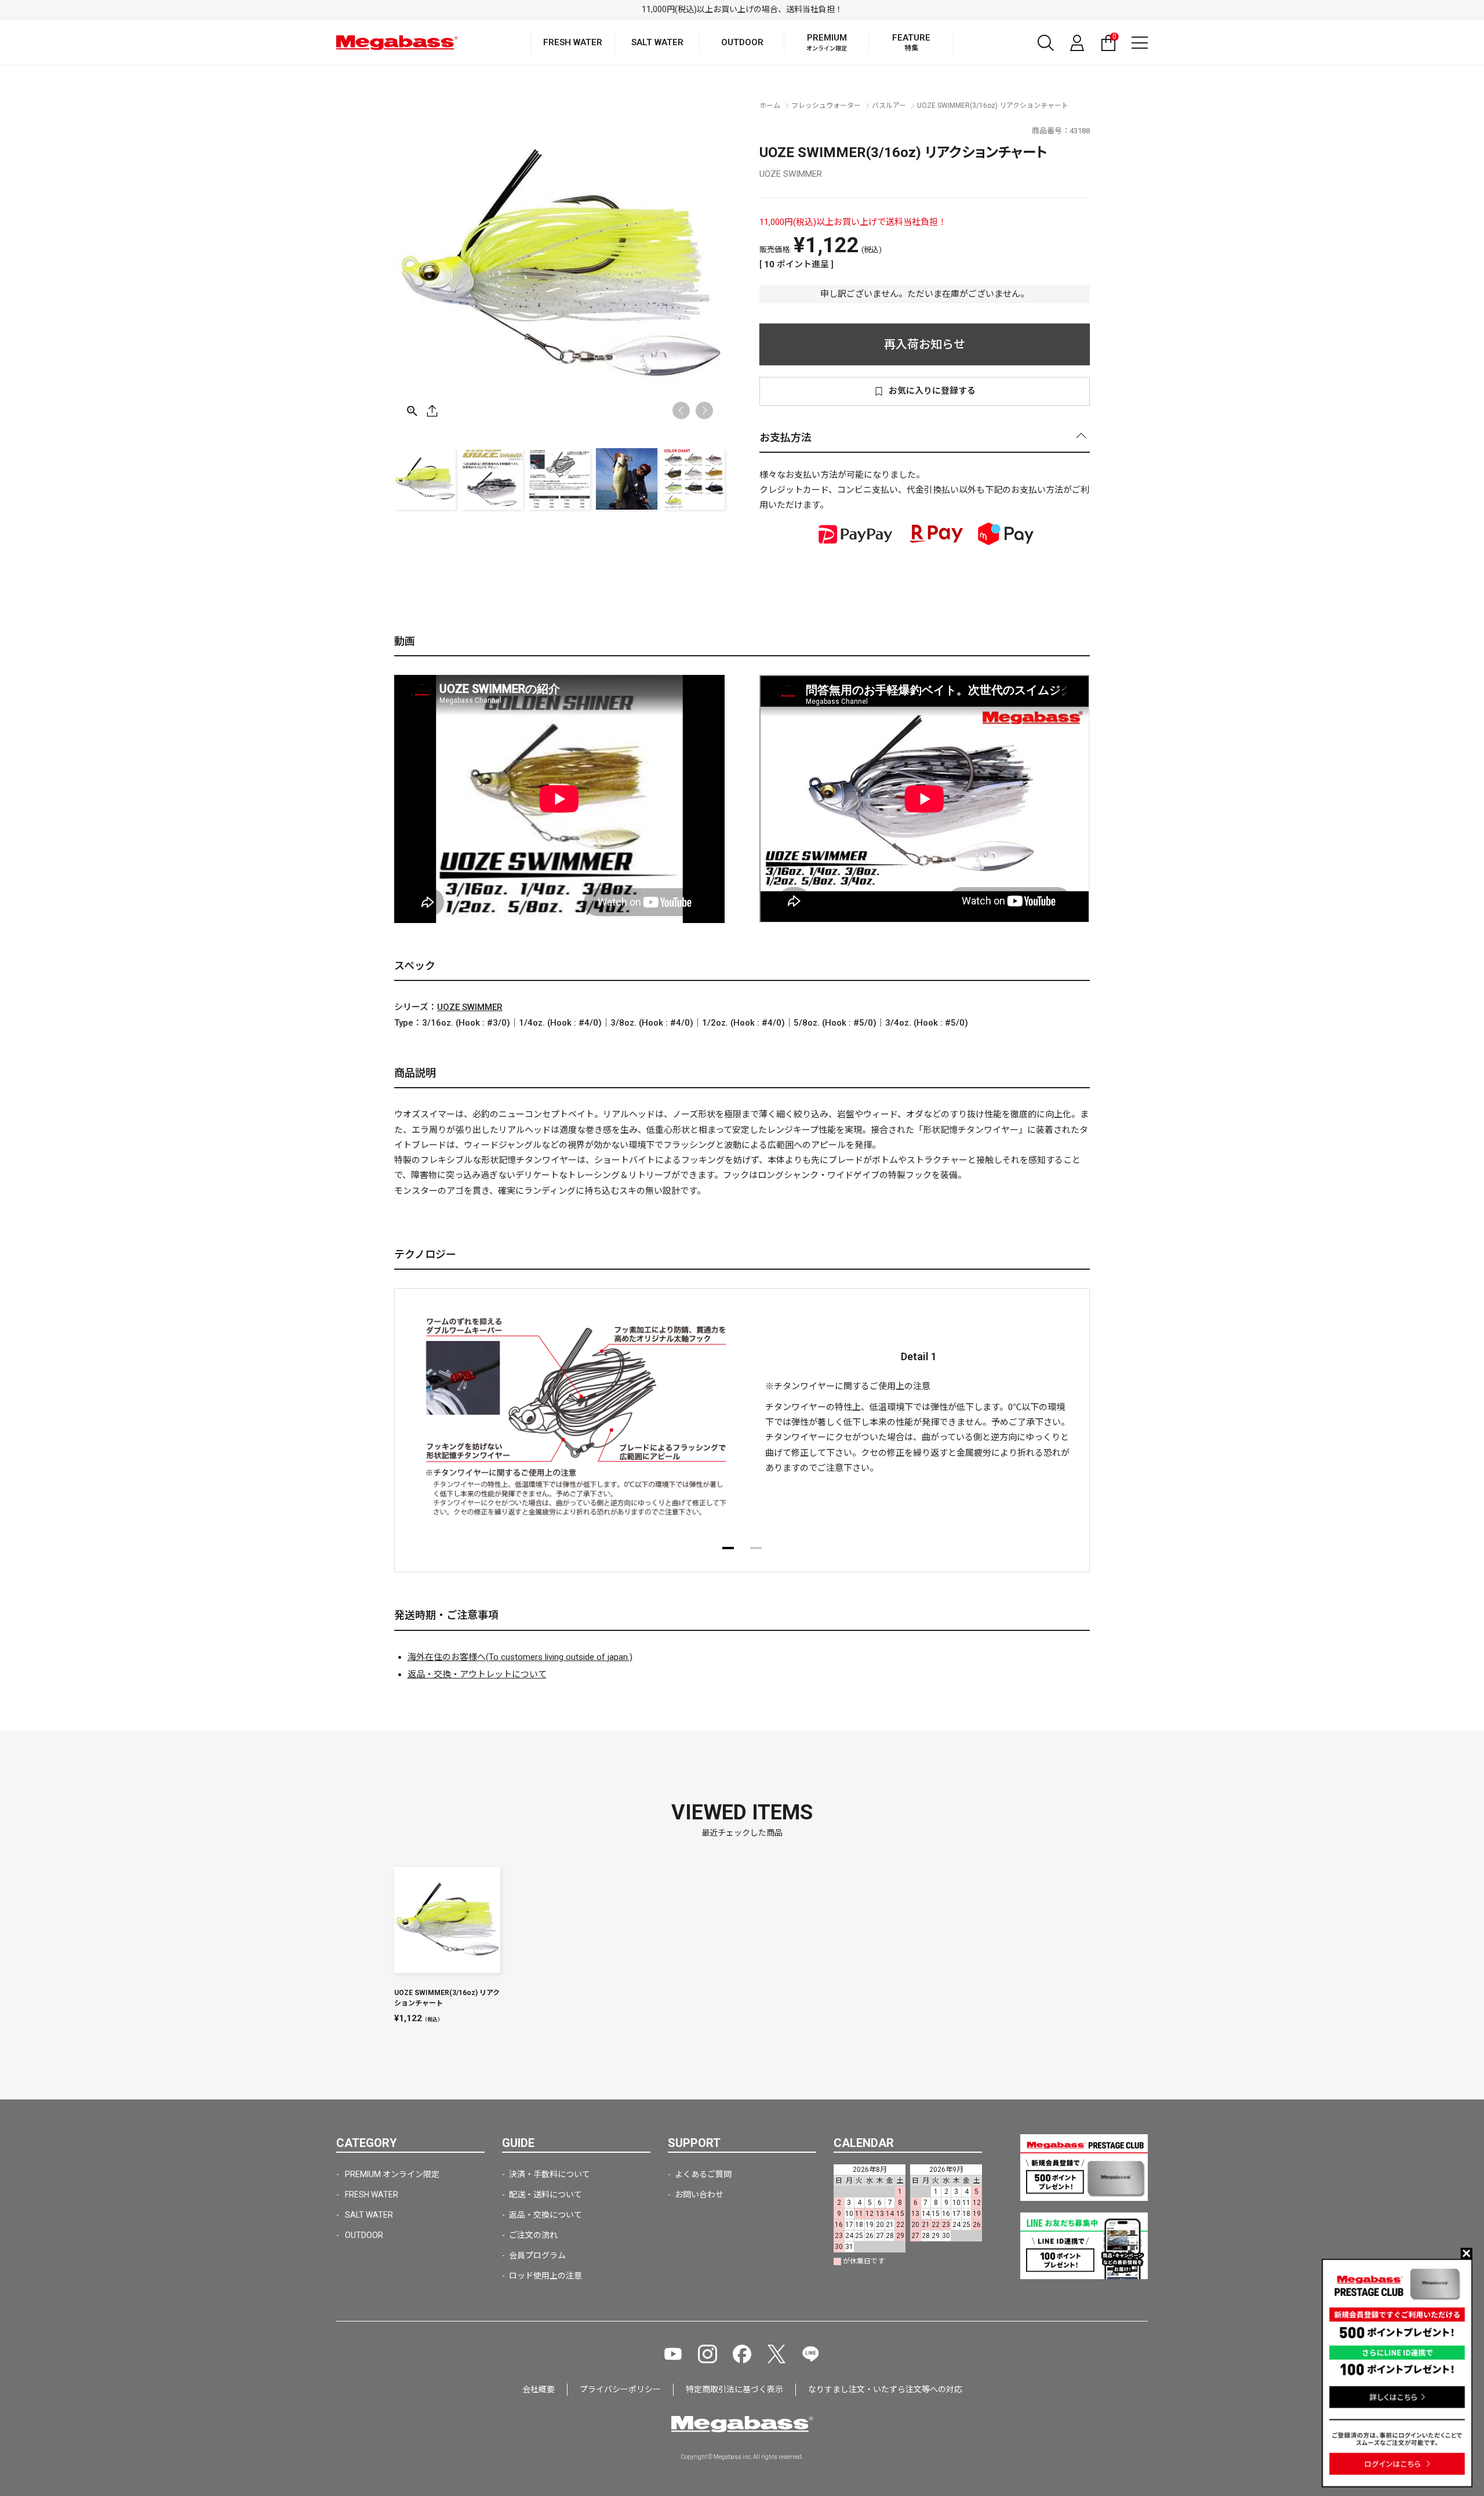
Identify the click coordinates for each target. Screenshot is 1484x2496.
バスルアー (889, 106)
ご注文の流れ (533, 2235)
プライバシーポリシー (620, 2389)
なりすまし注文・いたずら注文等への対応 (885, 2389)
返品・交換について (545, 2215)
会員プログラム (537, 2255)
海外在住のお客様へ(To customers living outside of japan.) (520, 1657)
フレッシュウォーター (826, 106)
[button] (704, 410)
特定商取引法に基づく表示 (734, 2389)
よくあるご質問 (703, 2174)
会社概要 (539, 2389)
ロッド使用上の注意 (545, 2276)
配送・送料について (545, 2195)
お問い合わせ (699, 2195)
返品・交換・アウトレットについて (477, 1674)
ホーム (770, 106)
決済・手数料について (550, 2174)
